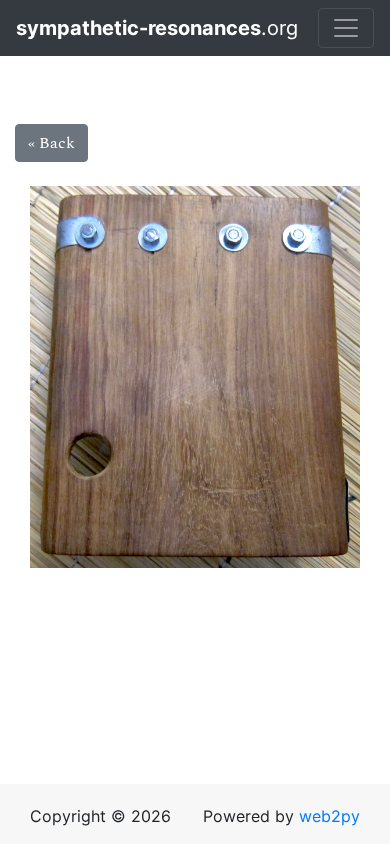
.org (105, 28)
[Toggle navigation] (346, 28)
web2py (329, 816)
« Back (51, 143)
